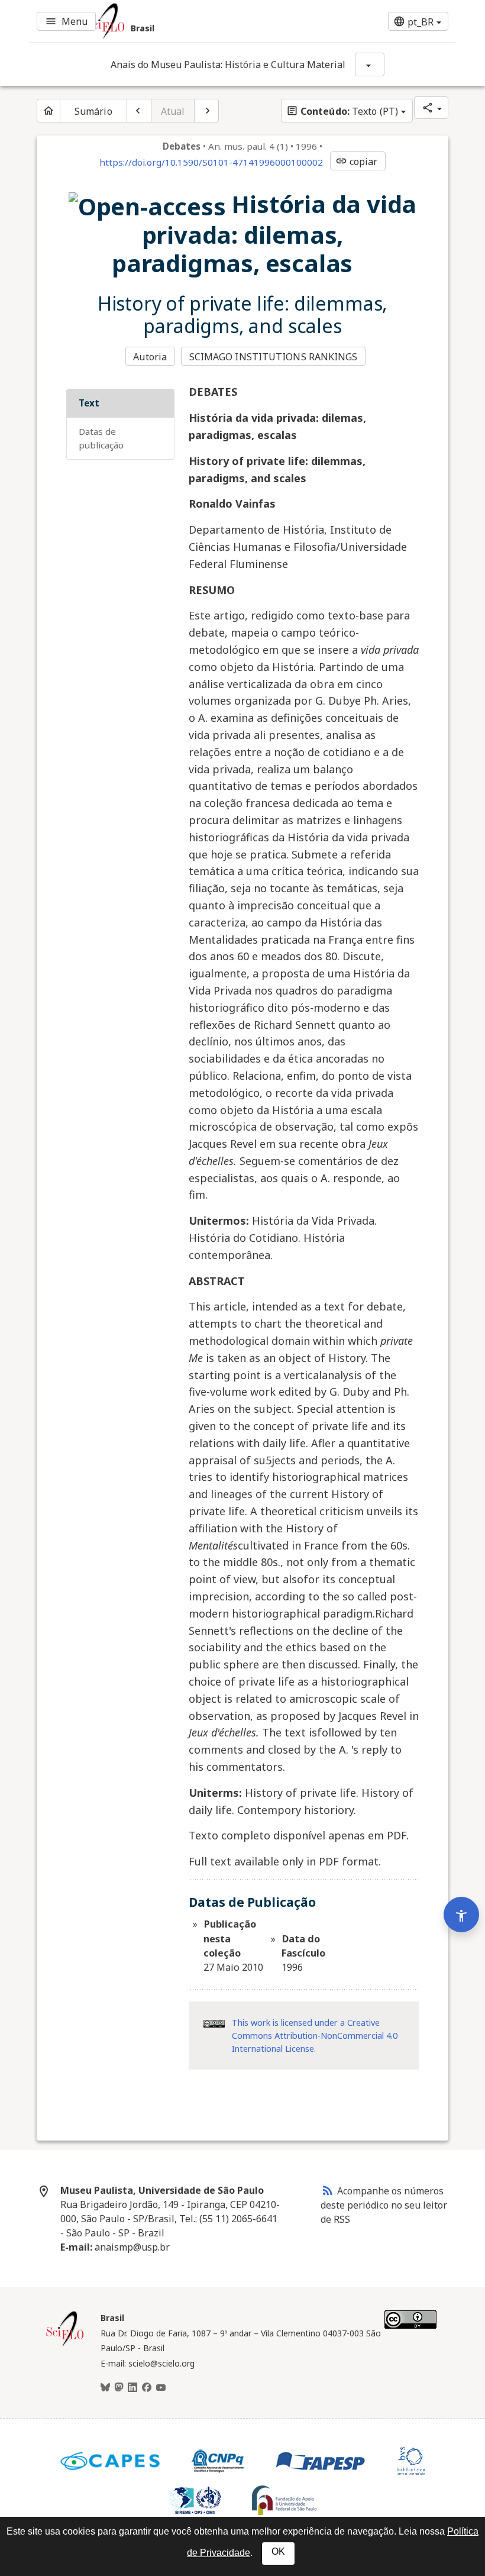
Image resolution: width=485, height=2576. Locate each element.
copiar (357, 162)
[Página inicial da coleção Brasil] (65, 2345)
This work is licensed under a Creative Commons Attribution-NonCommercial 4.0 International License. (315, 2035)
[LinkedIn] (132, 2388)
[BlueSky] (105, 2388)
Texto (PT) (342, 111)
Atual (173, 111)
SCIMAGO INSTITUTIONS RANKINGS (274, 357)
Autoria (150, 357)
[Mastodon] (119, 2388)
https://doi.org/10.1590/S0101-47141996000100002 (211, 162)
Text (89, 403)
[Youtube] (161, 2388)
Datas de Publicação (101, 438)
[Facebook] (147, 2388)
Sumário (93, 111)
